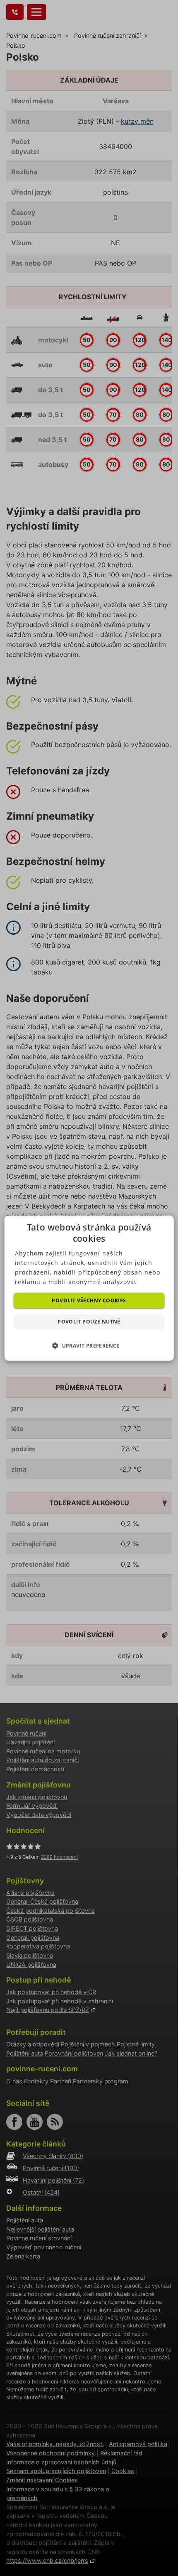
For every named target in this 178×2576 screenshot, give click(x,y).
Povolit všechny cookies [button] (89, 1300)
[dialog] (89, 1288)
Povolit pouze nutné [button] (89, 1322)
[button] (89, 1345)
